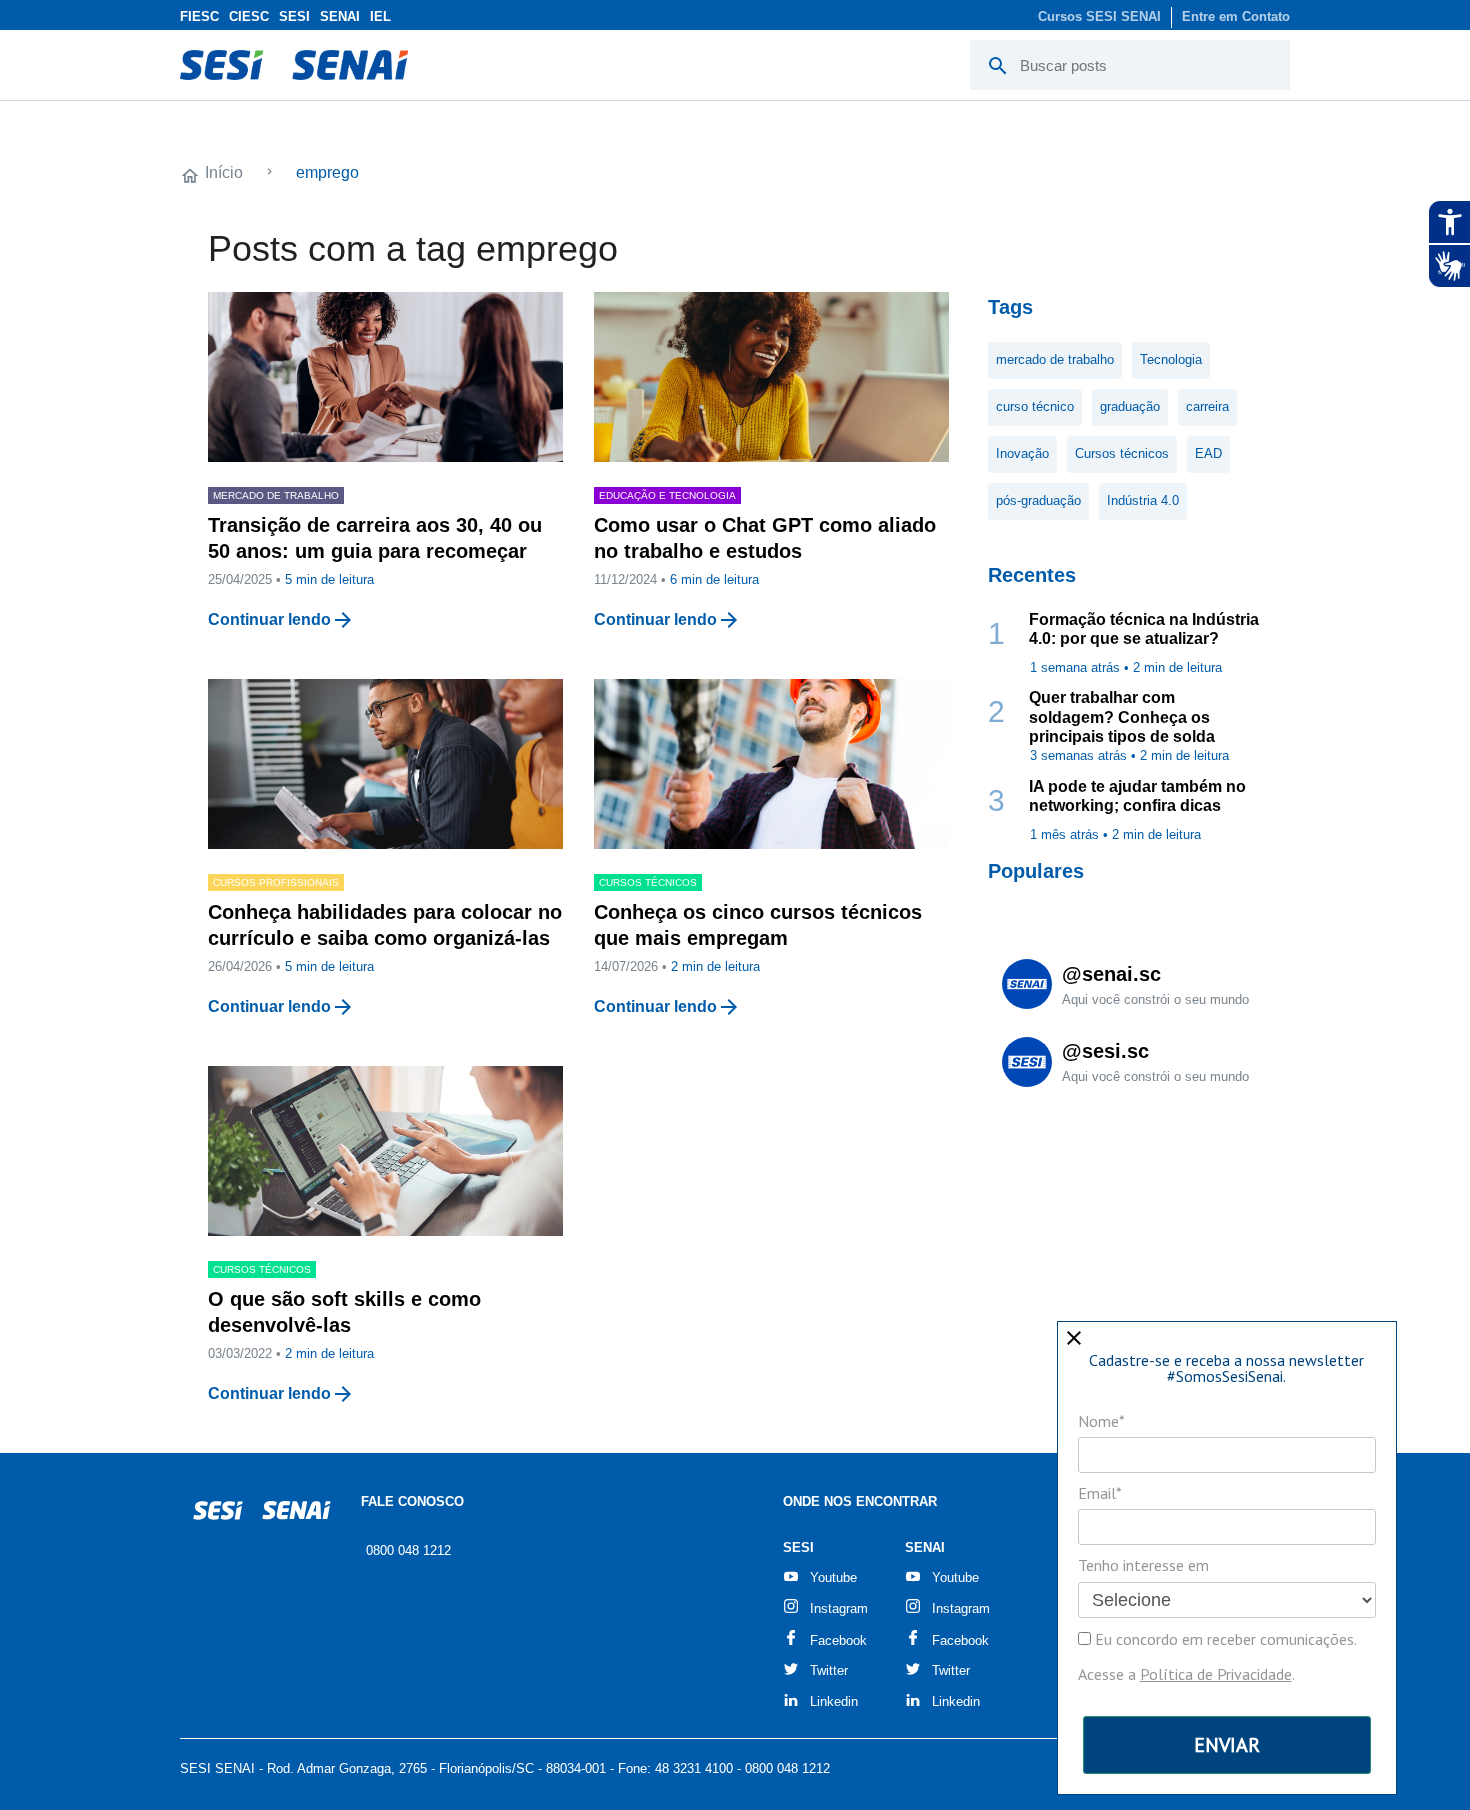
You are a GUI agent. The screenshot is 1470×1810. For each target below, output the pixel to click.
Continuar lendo (269, 619)
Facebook (838, 1640)
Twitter (829, 1670)
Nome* (1101, 1421)
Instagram (839, 1608)
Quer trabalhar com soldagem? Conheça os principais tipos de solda (1122, 716)
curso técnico (1035, 406)
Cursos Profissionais (276, 882)
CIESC (249, 16)
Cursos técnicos (1122, 453)
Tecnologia (1171, 359)
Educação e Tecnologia (667, 495)
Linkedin (834, 1701)
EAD (1208, 453)
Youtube (833, 1577)
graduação (1130, 406)
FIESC (199, 16)
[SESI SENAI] (294, 65)
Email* (1100, 1493)
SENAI (340, 16)
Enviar (1227, 1745)
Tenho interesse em (1143, 1565)
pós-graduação (1038, 500)
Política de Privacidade (1216, 1674)
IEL (380, 16)
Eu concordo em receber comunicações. (1224, 1639)
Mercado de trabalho (276, 495)
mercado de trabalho (1055, 359)
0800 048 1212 (408, 1550)
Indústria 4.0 (1143, 500)
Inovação (1022, 453)
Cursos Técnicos (648, 882)
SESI (294, 16)
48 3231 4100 (694, 1768)
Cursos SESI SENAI (1099, 16)
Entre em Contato (1236, 16)
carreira (1207, 406)
